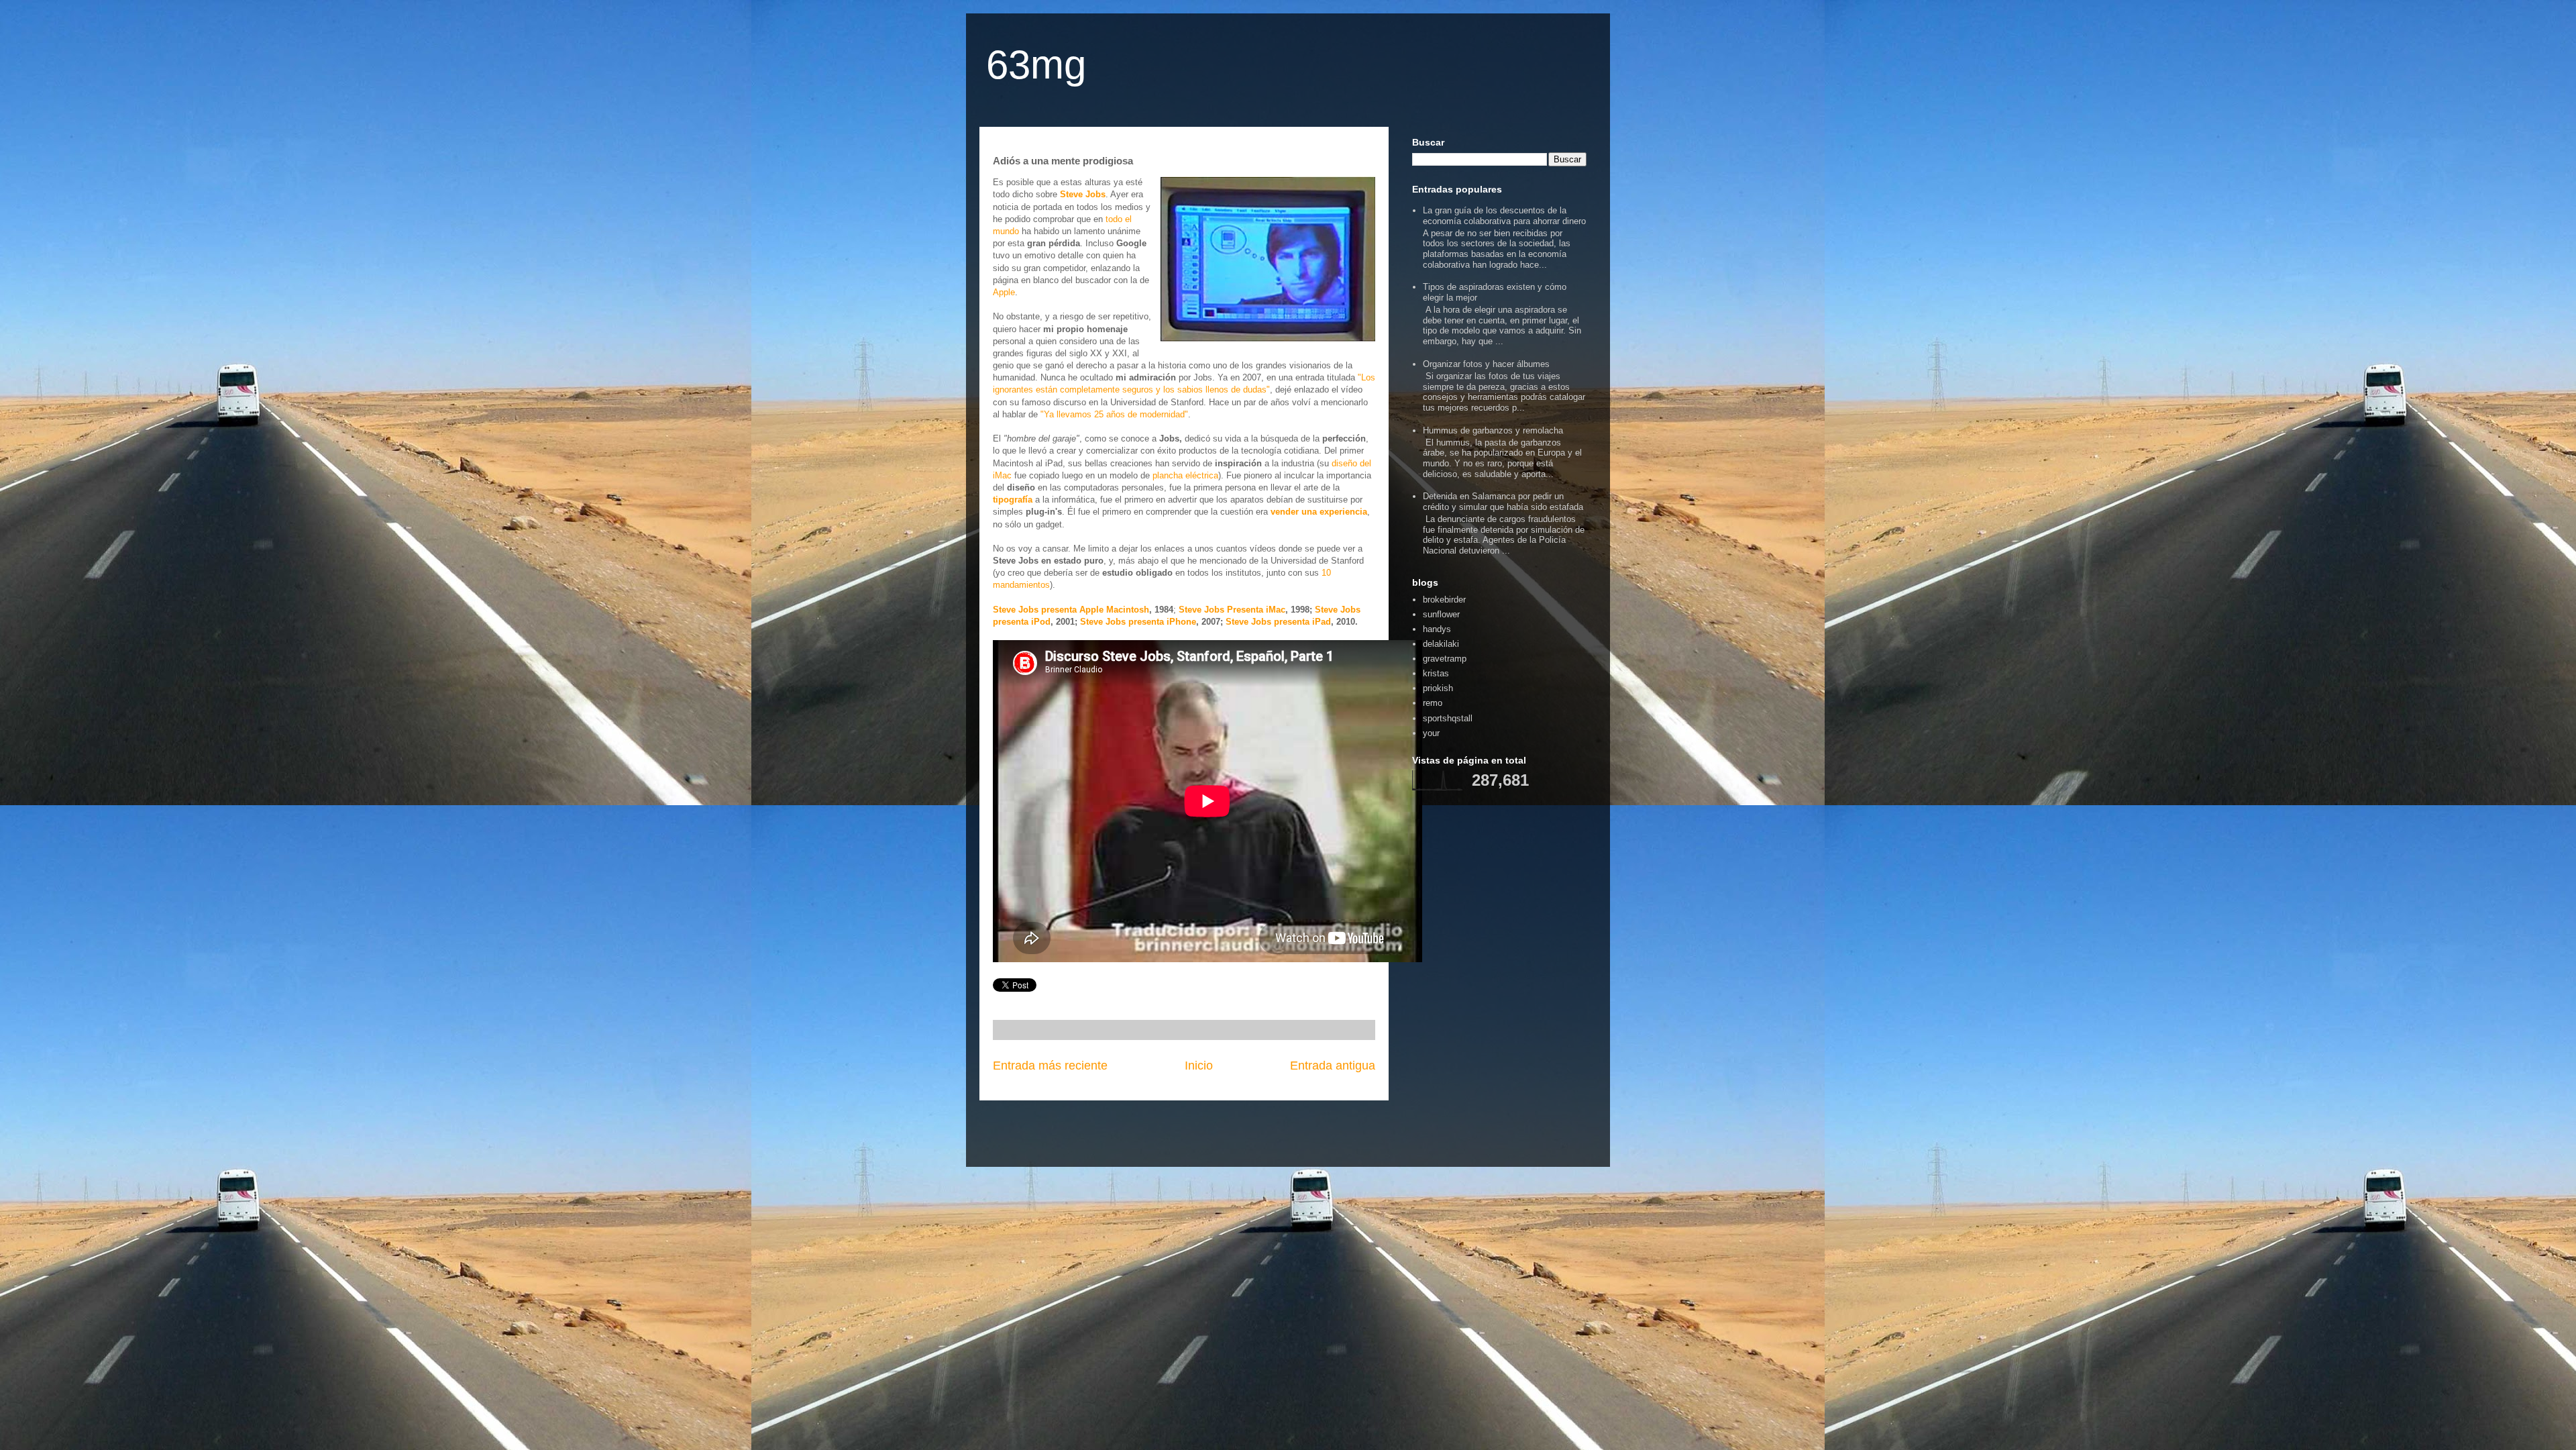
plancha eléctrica (1185, 475)
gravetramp (1445, 659)
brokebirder (1444, 600)
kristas (1436, 673)
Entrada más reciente (1050, 1066)
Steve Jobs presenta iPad (1278, 622)
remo (1433, 703)
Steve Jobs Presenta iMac (1232, 610)
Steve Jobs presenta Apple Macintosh (1071, 610)
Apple (1004, 292)
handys (1437, 629)
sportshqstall (1448, 718)
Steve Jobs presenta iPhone (1138, 622)
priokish (1438, 688)
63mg (1036, 65)
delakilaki (1441, 644)
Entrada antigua (1333, 1066)
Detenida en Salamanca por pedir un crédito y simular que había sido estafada (1503, 502)
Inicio (1199, 1066)
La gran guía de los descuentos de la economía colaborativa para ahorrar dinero (1504, 216)
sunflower (1441, 614)
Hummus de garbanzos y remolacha (1493, 430)
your (1431, 733)
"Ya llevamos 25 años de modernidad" (1114, 414)
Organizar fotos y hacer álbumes (1486, 364)
